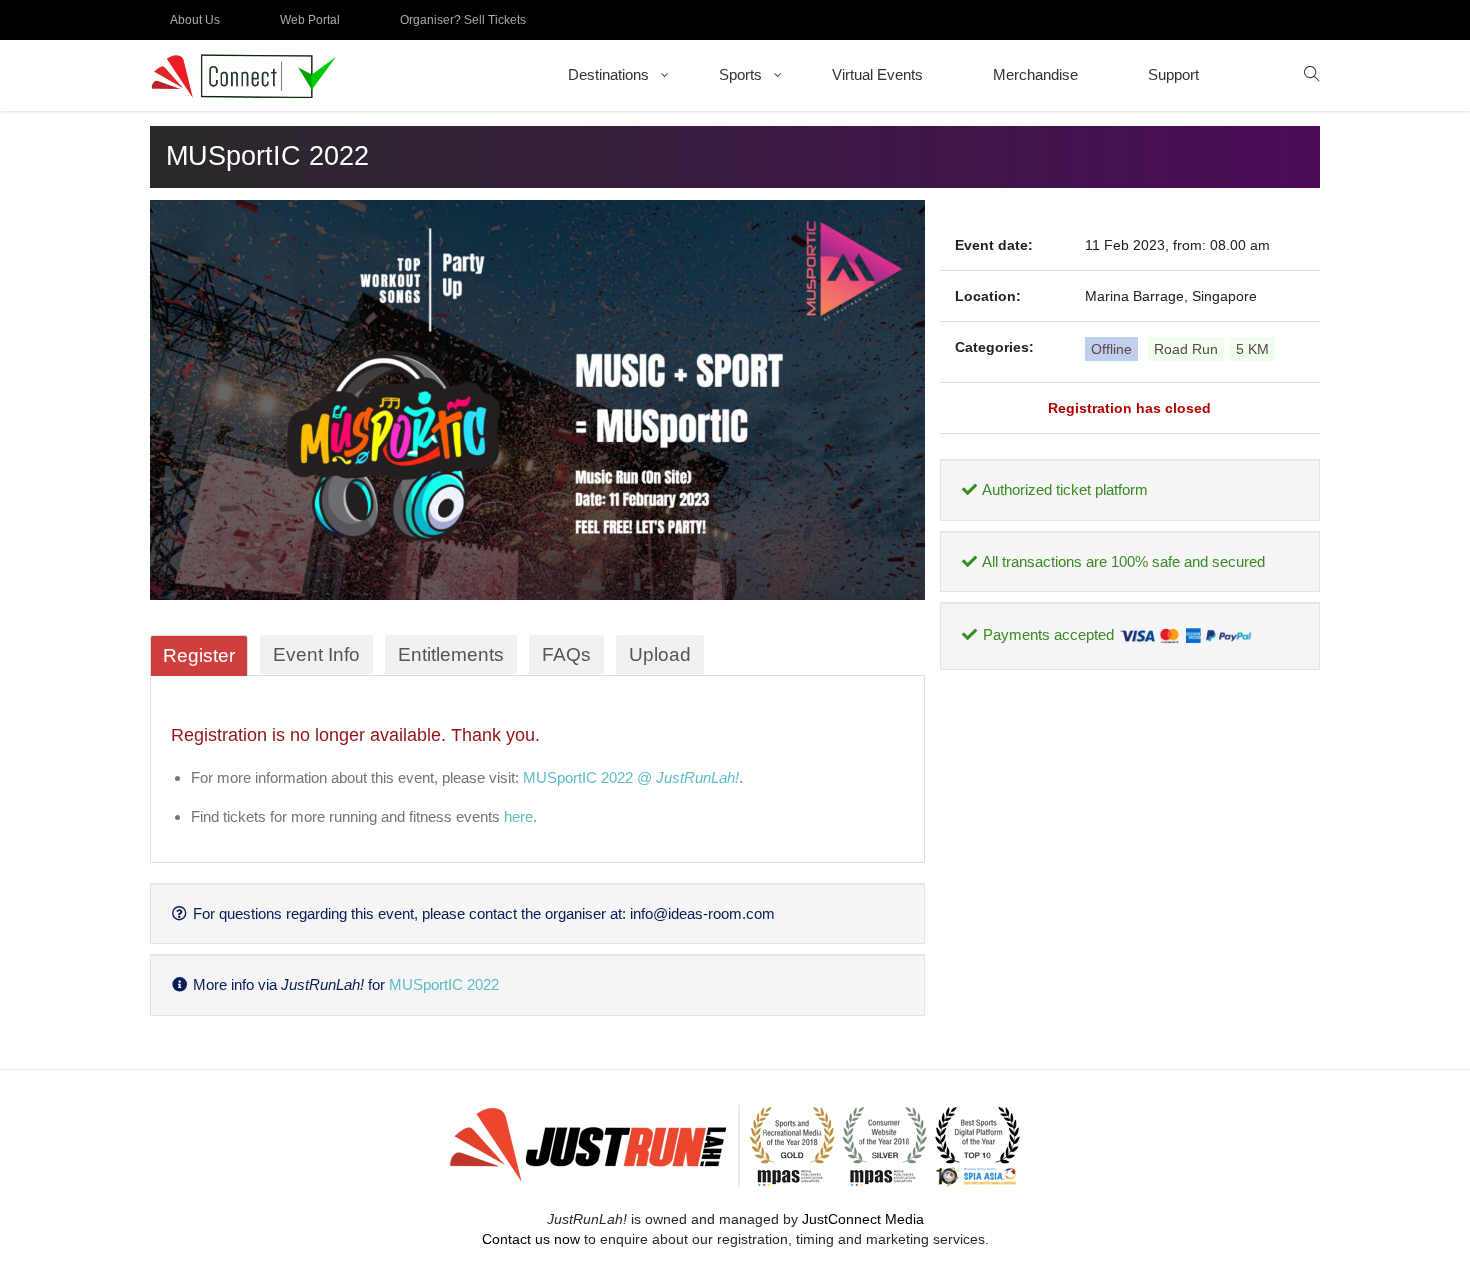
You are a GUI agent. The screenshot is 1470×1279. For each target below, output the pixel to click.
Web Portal (310, 20)
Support (1173, 74)
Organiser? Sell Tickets (463, 20)
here (518, 816)
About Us (195, 20)
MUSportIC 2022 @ (631, 777)
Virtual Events (877, 74)
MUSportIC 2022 (444, 984)
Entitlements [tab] (451, 654)
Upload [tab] (660, 654)
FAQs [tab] (566, 654)
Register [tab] (199, 655)
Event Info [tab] (316, 654)
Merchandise (1035, 74)
